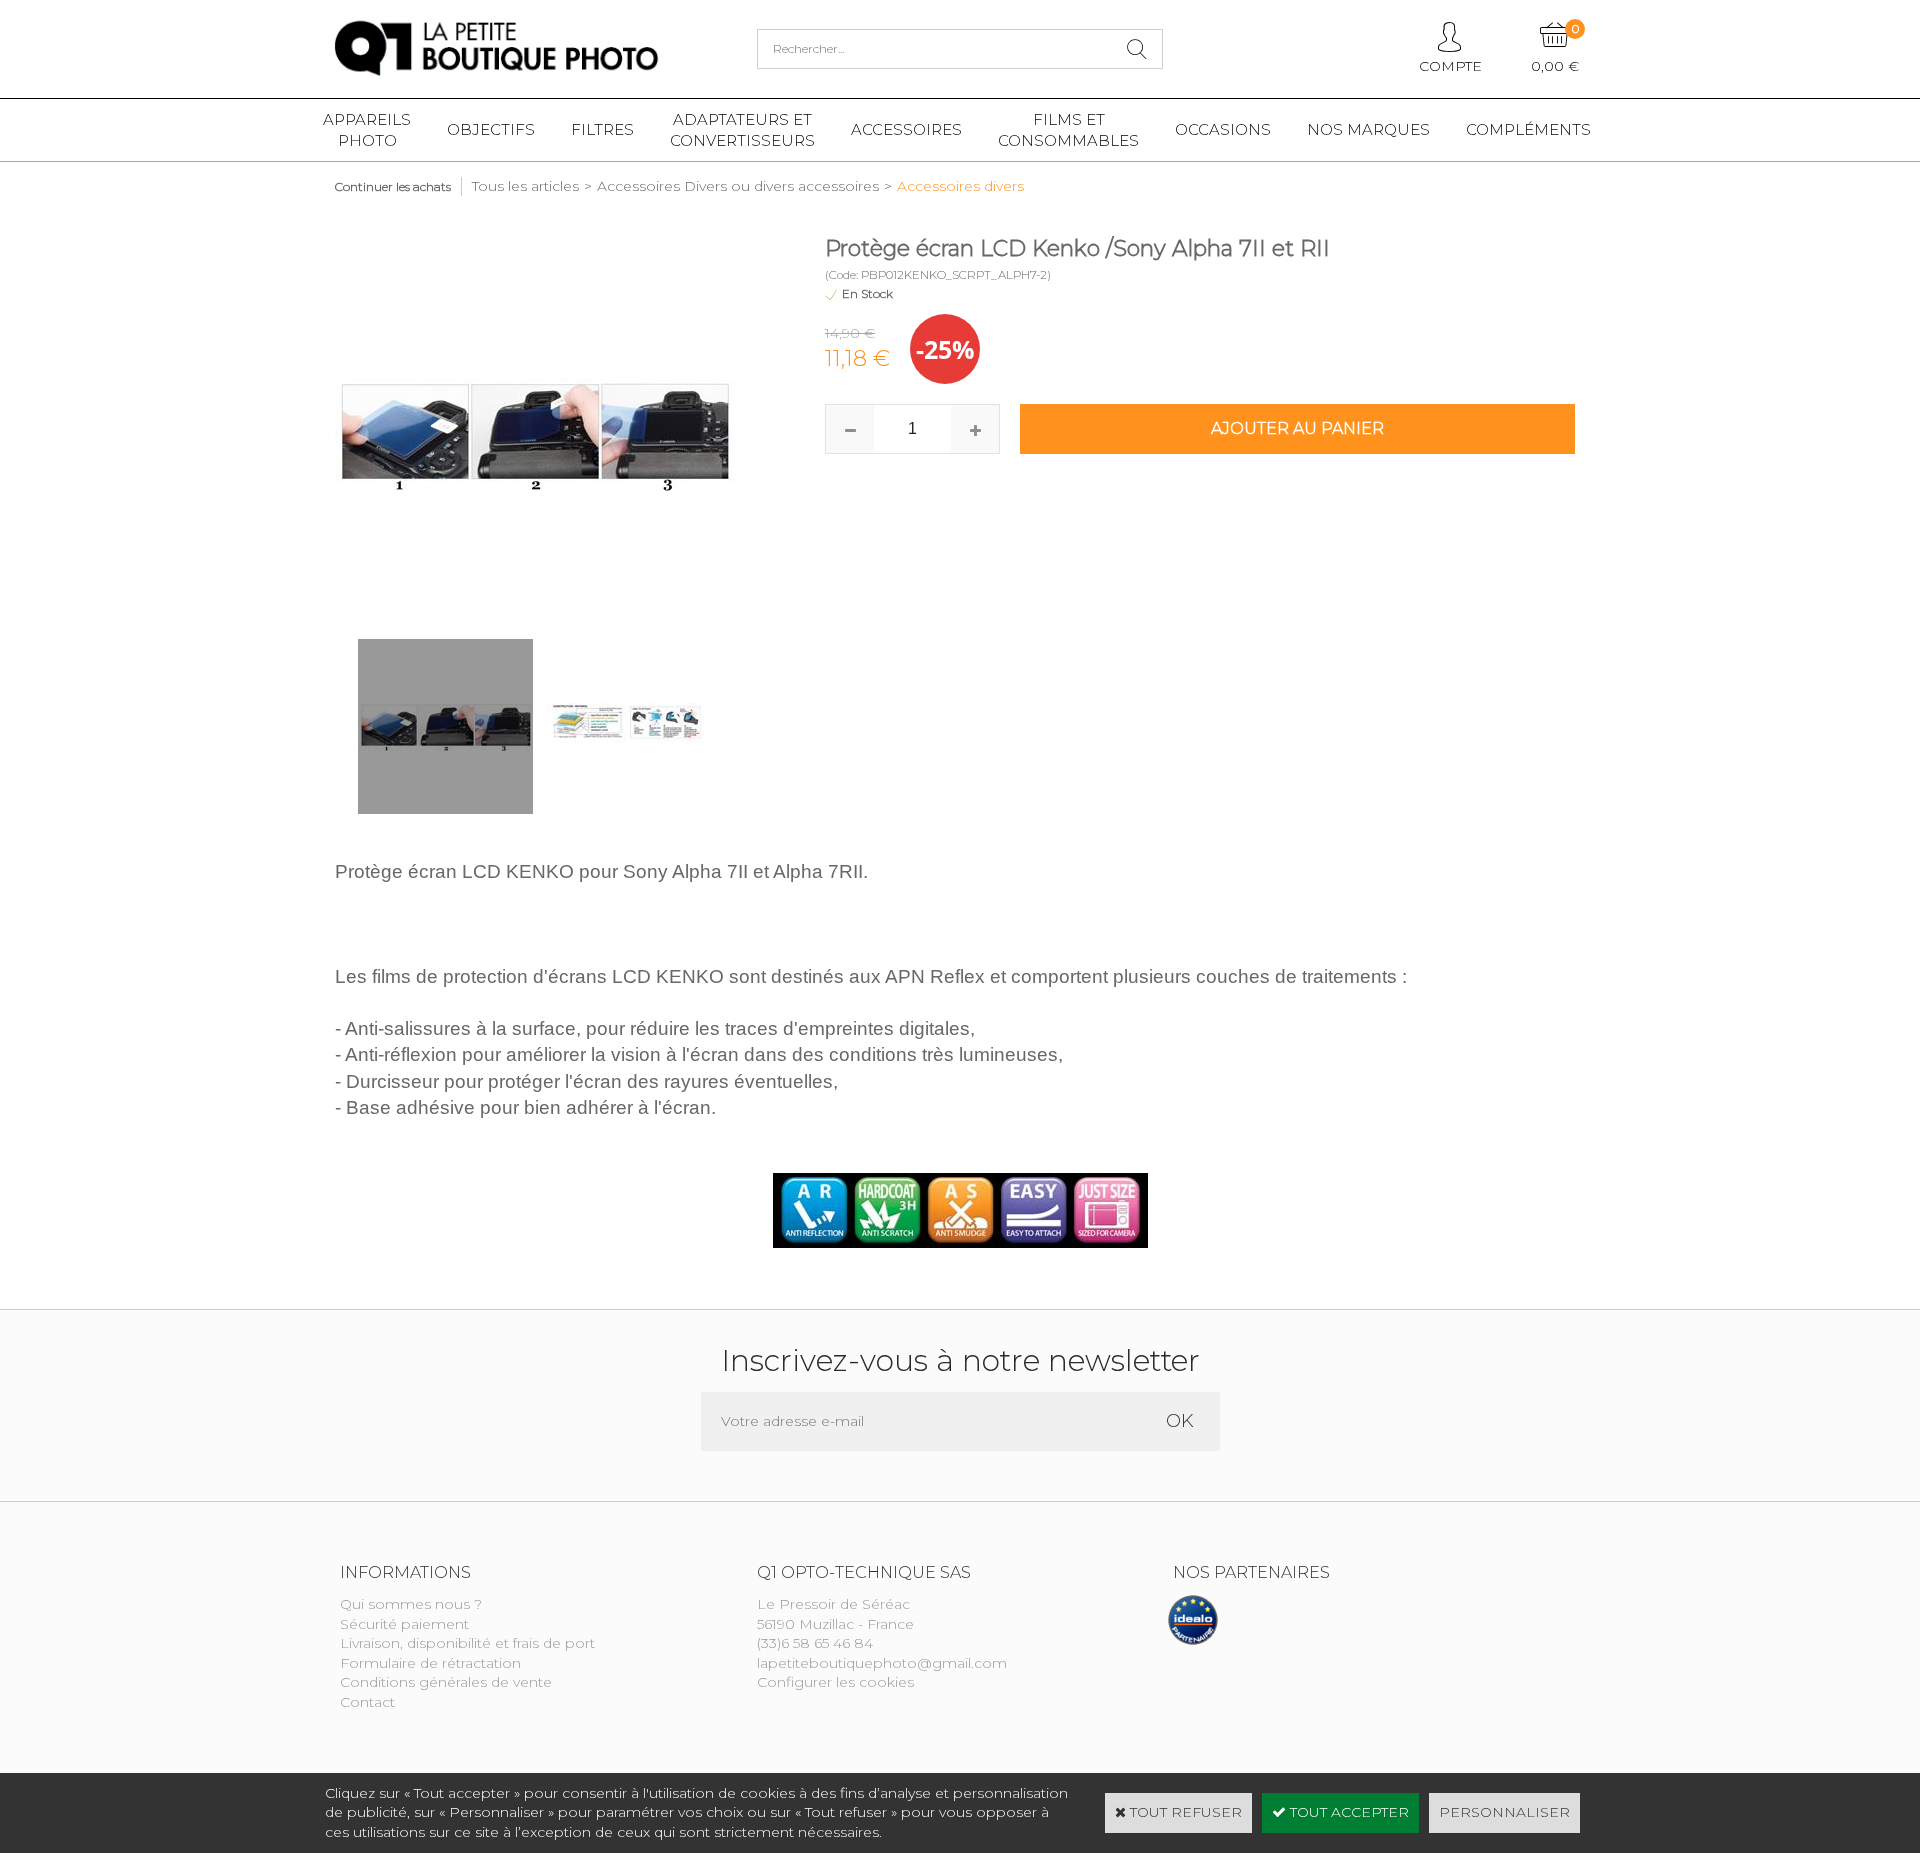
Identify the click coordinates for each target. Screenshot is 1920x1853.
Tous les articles (525, 186)
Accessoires (906, 129)
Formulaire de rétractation (430, 1663)
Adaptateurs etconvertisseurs (742, 130)
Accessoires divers (960, 186)
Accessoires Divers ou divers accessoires (738, 186)
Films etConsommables (1068, 130)
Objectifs (491, 129)
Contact (367, 1702)
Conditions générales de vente (446, 1682)
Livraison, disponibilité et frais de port (467, 1643)
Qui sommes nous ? (411, 1604)
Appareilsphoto (367, 130)
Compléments (1528, 129)
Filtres (602, 129)
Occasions (1223, 129)
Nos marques (1368, 129)
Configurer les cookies (835, 1682)
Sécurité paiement (404, 1624)
